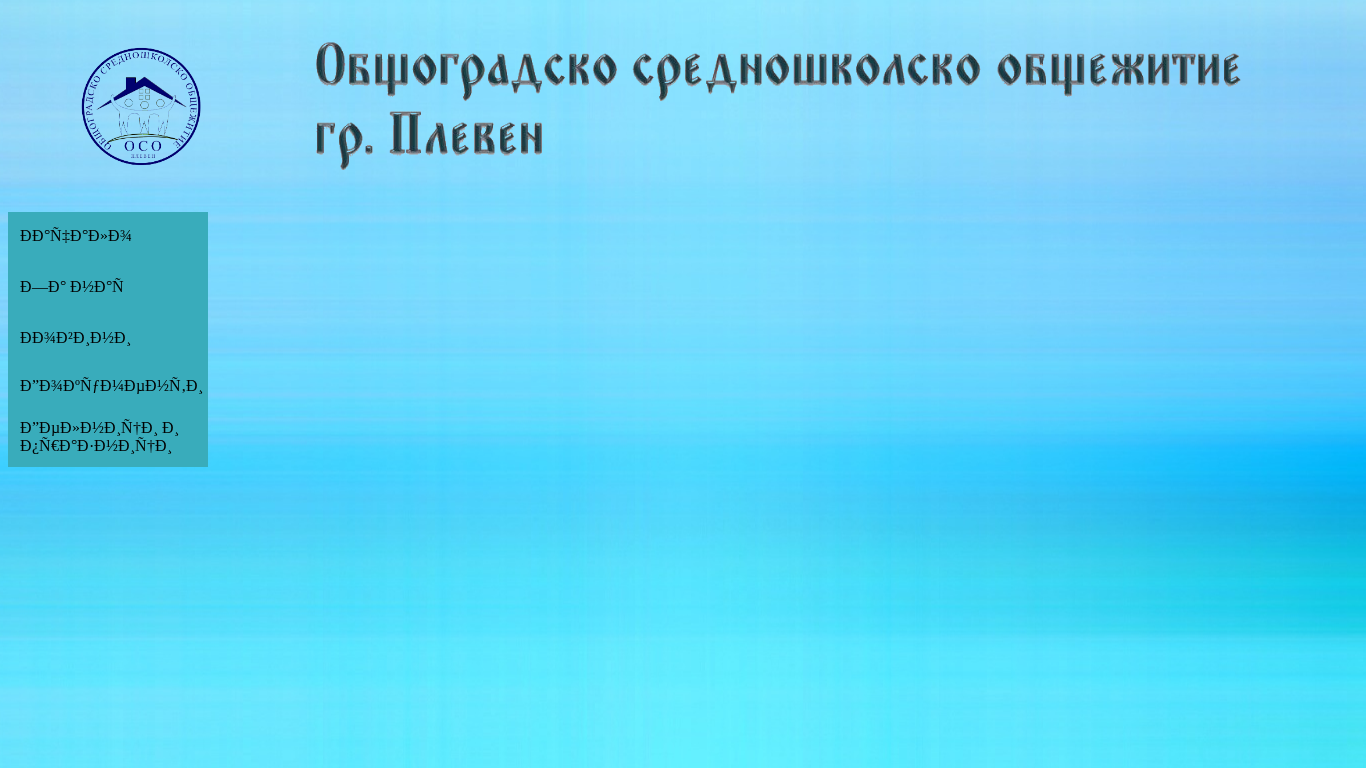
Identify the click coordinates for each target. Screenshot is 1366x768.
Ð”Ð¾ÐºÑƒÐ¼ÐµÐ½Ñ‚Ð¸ (111, 385)
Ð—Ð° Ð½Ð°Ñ (72, 286)
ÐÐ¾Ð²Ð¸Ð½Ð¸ (75, 337)
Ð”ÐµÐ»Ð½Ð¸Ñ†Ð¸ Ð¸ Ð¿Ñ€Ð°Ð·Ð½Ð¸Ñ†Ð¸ (99, 436)
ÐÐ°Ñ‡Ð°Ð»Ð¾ (76, 235)
